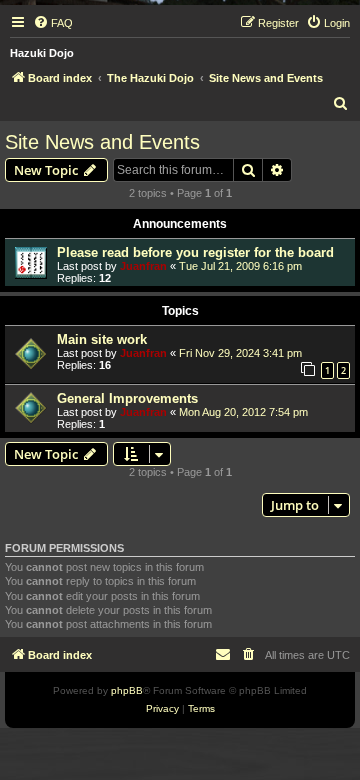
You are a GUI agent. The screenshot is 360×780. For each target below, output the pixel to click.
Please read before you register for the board (195, 252)
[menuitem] (53, 23)
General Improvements (127, 398)
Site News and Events (102, 142)
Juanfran (143, 266)
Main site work (102, 339)
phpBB (127, 690)
